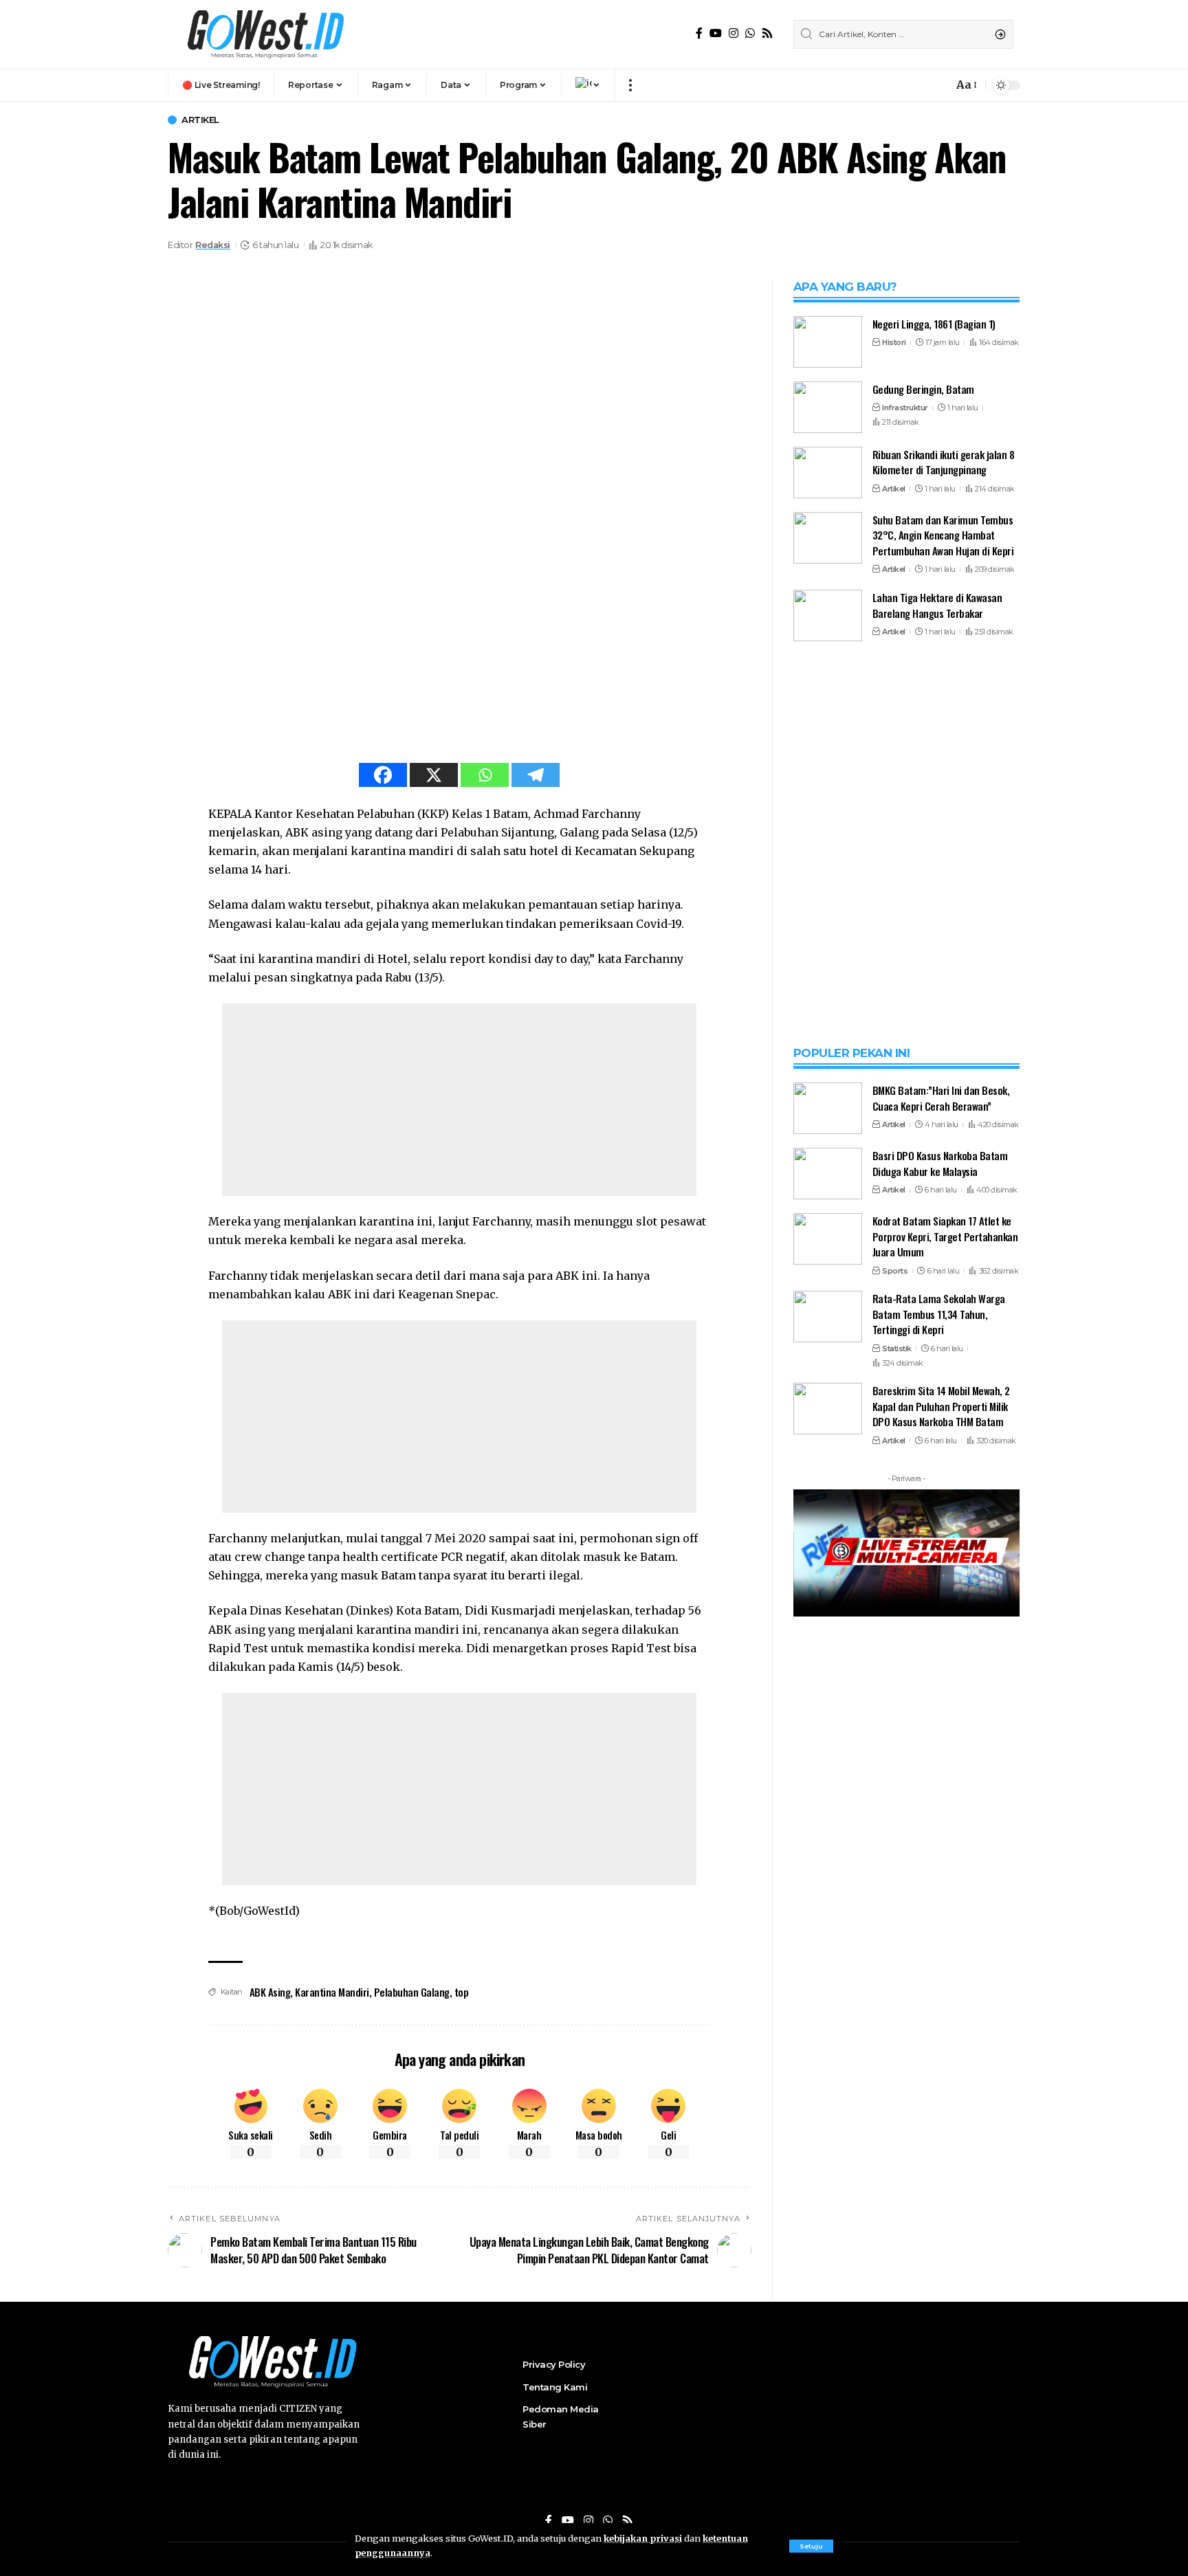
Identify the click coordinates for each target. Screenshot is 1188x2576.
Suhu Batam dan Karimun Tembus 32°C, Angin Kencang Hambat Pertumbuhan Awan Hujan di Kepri (943, 535)
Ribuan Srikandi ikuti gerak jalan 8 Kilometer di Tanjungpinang (944, 462)
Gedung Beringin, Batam (923, 389)
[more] (630, 85)
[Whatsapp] (485, 775)
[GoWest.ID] (264, 34)
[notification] (939, 85)
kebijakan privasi (643, 2538)
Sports (895, 1952)
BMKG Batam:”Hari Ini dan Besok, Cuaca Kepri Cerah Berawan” (941, 1779)
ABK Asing (270, 1992)
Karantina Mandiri (332, 1992)
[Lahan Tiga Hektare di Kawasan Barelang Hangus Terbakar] (828, 615)
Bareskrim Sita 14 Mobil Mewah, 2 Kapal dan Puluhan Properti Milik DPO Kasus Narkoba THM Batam (941, 2088)
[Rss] (767, 33)
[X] (434, 775)
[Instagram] (734, 33)
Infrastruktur (905, 408)
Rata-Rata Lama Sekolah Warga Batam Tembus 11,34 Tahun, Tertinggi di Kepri (939, 1995)
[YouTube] (716, 33)
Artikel (200, 120)
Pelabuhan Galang (412, 1992)
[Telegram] (536, 775)
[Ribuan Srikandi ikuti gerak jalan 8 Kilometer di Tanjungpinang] (828, 473)
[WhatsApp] (750, 33)
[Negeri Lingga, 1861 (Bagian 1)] (828, 342)
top (462, 1992)
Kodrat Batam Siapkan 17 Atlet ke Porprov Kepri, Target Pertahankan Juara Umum (945, 1917)
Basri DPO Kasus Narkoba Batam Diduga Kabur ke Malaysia (940, 1844)
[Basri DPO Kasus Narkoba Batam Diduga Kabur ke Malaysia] (828, 1855)
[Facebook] (699, 33)
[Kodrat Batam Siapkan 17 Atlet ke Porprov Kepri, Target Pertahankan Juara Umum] (828, 1920)
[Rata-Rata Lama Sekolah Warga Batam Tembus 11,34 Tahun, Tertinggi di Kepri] (828, 1998)
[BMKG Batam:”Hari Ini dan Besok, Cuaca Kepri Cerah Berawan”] (828, 1789)
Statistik (897, 2030)
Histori (894, 343)
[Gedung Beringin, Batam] (828, 407)
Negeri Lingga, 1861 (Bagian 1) (934, 324)
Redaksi (213, 245)
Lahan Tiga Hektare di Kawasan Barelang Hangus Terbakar (937, 605)
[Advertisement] (459, 1100)
